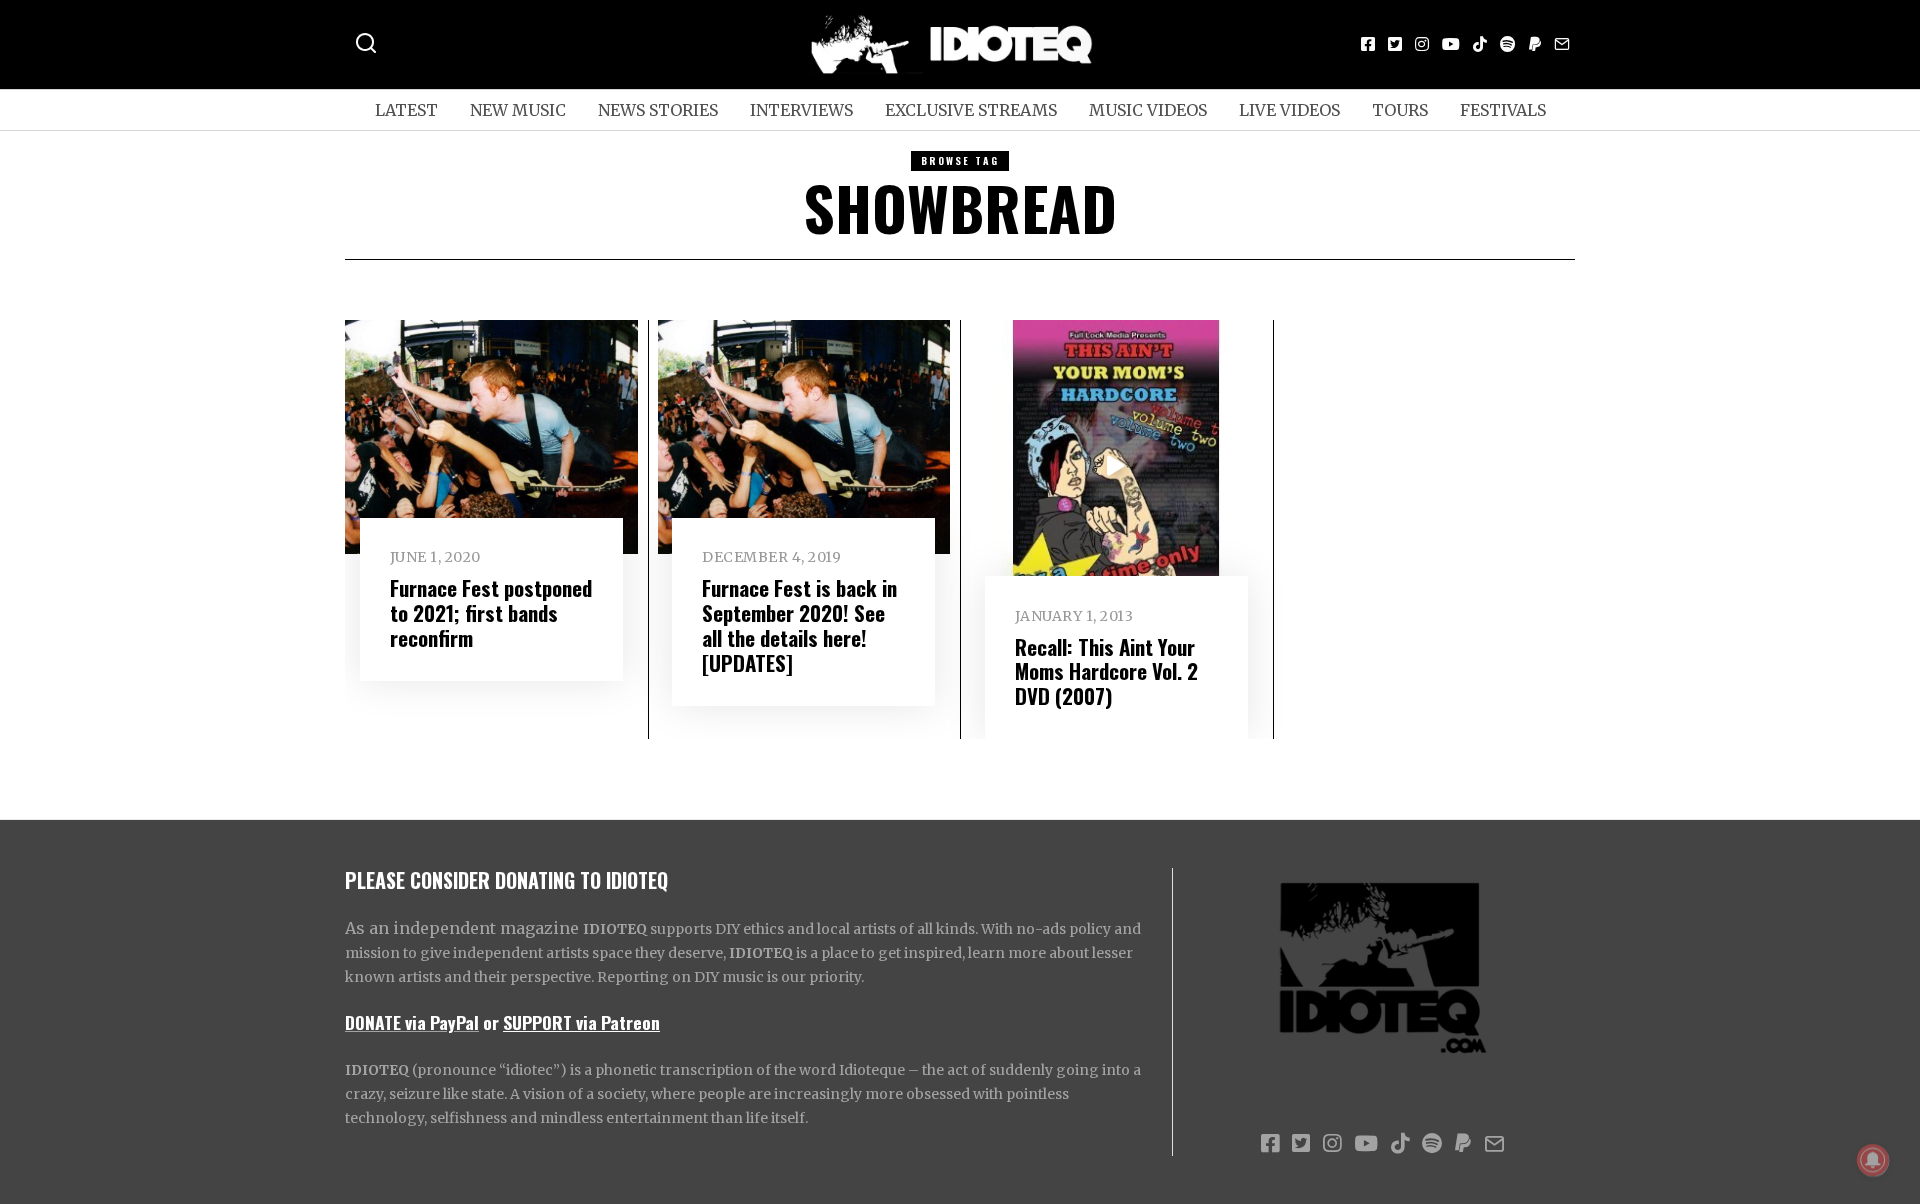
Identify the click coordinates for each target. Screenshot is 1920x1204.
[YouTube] (1451, 44)
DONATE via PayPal (412, 1022)
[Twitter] (1395, 44)
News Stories (658, 110)
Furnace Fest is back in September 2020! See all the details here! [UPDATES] (799, 625)
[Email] (1562, 44)
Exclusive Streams (971, 110)
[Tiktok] (1480, 44)
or (491, 1022)
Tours (1400, 110)
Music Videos (1148, 110)
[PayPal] (1535, 44)
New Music (518, 110)
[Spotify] (1508, 44)
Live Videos (1289, 110)
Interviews (801, 110)
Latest (406, 110)
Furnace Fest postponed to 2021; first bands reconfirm (491, 612)
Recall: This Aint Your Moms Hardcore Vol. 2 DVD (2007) (1106, 671)
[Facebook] (1368, 44)
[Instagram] (1422, 44)
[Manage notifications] (1873, 1160)
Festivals (1503, 110)
